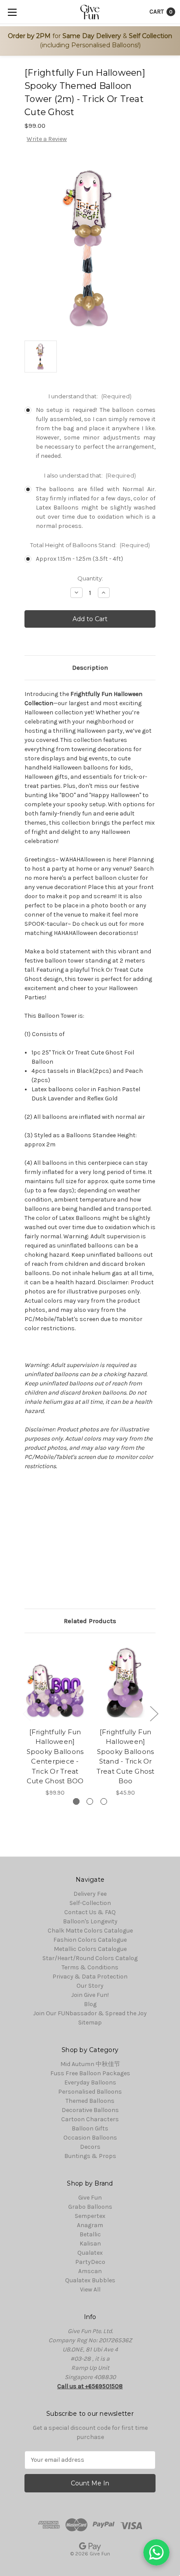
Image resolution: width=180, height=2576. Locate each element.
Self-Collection (90, 1903)
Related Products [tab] (90, 1621)
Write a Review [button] (47, 139)
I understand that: (90, 396)
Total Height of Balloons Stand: (90, 545)
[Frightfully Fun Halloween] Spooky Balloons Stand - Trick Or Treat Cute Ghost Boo (126, 1757)
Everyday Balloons (90, 2082)
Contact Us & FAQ (90, 1912)
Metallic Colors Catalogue (90, 1949)
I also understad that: (90, 475)
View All (90, 2290)
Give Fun (90, 2198)
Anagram (90, 2225)
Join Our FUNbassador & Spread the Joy (90, 2013)
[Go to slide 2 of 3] (154, 1713)
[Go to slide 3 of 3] (27, 1713)
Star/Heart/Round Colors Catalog (90, 1958)
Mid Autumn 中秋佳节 (90, 2064)
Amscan (90, 2271)
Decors (90, 2147)
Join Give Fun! (90, 1995)
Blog (90, 2004)
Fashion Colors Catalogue (90, 1940)
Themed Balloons (90, 2101)
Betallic (90, 2234)
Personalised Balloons (90, 2092)
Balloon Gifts (90, 2128)
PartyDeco (90, 2262)
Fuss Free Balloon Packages (90, 2073)
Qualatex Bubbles (90, 2280)
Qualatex (90, 2253)
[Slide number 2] (90, 1801)
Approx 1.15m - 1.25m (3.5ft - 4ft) (80, 559)
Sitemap (90, 2022)
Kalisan (90, 2244)
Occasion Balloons (90, 2138)
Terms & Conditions (90, 1967)
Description (90, 668)
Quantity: (90, 578)
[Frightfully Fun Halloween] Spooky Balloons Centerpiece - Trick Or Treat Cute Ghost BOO (55, 1757)
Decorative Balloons (90, 2110)
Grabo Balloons (90, 2207)
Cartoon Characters (90, 2119)
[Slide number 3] (104, 1801)
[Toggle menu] (12, 12)
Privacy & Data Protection (90, 1977)
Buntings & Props (90, 2156)
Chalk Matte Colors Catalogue (90, 1931)
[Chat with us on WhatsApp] (156, 2552)
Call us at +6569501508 (90, 2386)
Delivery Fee (90, 1894)
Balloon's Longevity (90, 1921)
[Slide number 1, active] (76, 1801)
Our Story (90, 1986)
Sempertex (90, 2216)
